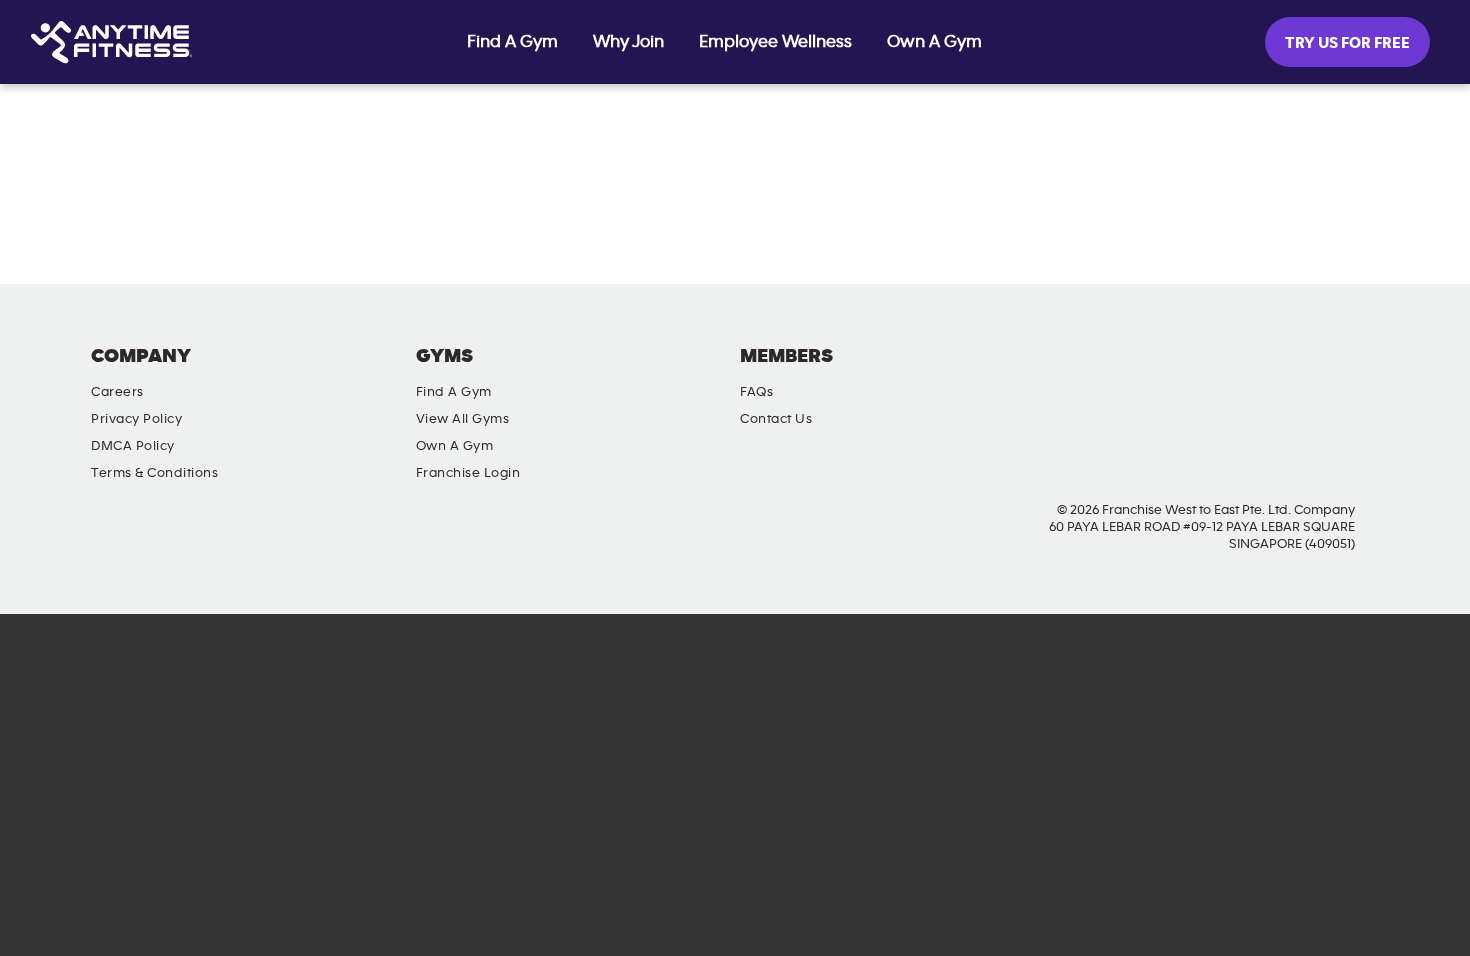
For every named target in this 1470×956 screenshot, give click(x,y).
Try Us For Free (1347, 43)
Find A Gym (512, 42)
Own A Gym (934, 42)
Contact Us (776, 419)
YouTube (1303, 373)
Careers (117, 392)
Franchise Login (468, 473)
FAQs (756, 392)
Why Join (628, 42)
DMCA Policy (133, 446)
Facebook (1189, 373)
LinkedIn (1360, 373)
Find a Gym (454, 392)
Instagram (1246, 373)
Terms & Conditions (154, 473)
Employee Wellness (775, 42)
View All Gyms (463, 419)
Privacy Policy (136, 419)
